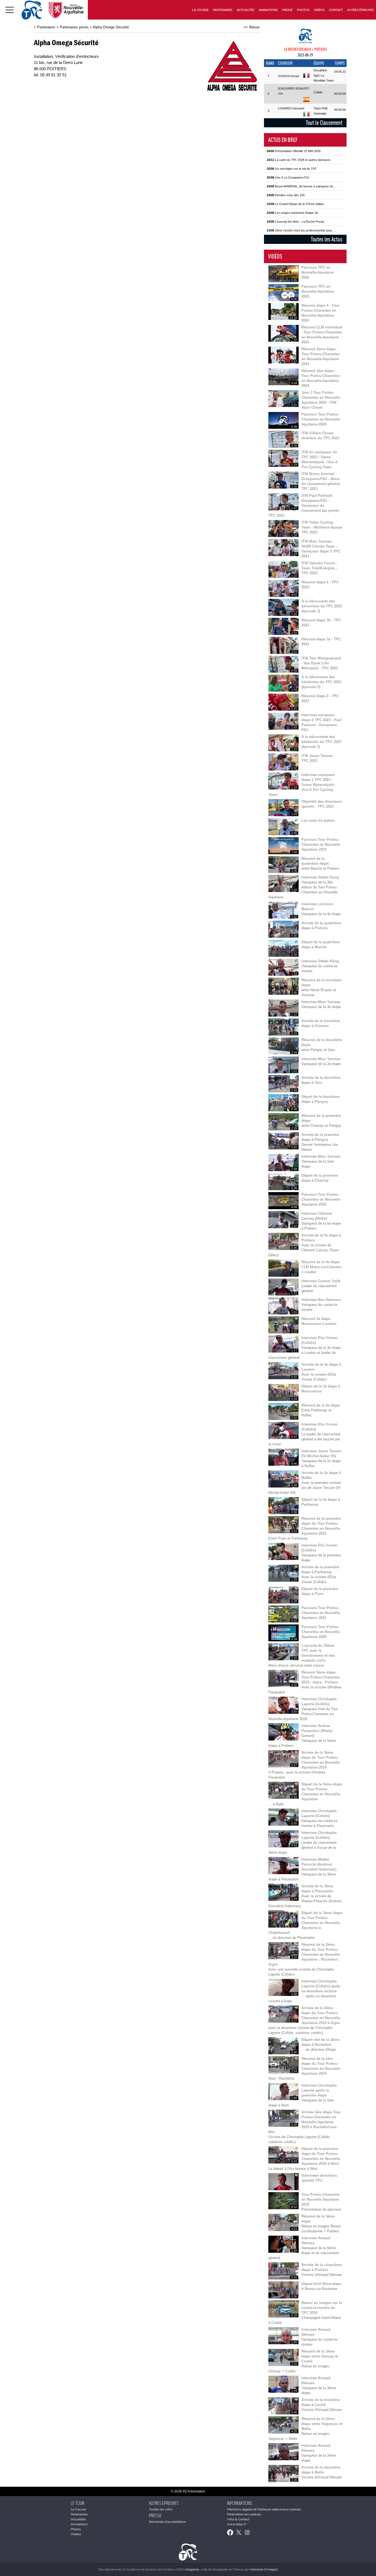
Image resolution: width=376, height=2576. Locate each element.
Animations (268, 10)
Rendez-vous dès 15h (286, 195)
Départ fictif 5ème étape (321, 2284)
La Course (200, 10)
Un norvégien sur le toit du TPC (292, 169)
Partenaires (223, 10)
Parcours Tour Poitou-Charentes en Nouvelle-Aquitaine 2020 (321, 1632)
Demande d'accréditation (167, 2522)
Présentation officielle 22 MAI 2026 (294, 151)
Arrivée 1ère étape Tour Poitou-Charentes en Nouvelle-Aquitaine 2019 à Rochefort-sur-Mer (305, 2122)
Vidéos (319, 10)
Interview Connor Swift (321, 1281)
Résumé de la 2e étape (321, 1405)
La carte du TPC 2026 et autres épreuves (299, 160)
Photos (303, 10)
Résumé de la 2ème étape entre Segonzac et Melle (322, 2424)
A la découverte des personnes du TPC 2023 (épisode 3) (322, 606)
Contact (336, 10)
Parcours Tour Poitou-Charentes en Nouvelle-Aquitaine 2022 (321, 1199)
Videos (76, 2534)
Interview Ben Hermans (321, 1300)
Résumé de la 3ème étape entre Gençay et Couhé (320, 2356)
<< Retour (252, 27)
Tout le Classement (324, 123)
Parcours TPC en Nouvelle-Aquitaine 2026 (318, 272)
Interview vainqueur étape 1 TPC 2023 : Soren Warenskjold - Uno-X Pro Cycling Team (302, 785)
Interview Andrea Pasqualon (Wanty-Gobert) (317, 1731)
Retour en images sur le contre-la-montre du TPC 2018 (322, 2308)
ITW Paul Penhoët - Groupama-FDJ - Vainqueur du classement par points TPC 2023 (304, 506)
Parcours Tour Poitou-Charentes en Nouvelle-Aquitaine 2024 (321, 419)
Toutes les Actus (327, 239)
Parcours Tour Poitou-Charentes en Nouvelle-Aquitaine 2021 (321, 1613)
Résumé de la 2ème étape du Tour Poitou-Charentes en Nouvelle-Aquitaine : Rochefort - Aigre (305, 1954)
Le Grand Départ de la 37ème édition (295, 204)
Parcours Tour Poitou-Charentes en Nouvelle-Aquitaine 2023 (321, 844)
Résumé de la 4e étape (321, 1262)
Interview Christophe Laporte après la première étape (319, 2090)
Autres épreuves (360, 10)
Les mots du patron (318, 821)
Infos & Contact (238, 2519)
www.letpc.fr (237, 2524)
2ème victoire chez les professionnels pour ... (301, 230)
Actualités (246, 10)
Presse (287, 10)
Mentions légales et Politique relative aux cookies (264, 2509)
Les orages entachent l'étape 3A (292, 213)
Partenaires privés (74, 27)
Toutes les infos (161, 2509)
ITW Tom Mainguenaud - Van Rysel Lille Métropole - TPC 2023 (321, 663)
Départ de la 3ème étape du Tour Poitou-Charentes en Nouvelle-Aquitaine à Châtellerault (305, 1923)
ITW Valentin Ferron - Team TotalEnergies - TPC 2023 (319, 568)
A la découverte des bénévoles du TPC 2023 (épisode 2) (321, 682)
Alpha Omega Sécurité (111, 27)
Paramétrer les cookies (244, 2514)
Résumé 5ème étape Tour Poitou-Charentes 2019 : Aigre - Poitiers (321, 1677)
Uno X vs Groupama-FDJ (288, 177)
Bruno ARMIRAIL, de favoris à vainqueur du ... (302, 186)
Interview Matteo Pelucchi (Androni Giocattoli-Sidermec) (319, 1864)
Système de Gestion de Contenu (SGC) (163, 2569)
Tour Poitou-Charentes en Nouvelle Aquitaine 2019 (321, 2199)
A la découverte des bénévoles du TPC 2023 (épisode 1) (321, 742)
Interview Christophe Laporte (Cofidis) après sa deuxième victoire (321, 1986)
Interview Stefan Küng (320, 877)
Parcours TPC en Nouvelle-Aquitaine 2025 (318, 291)
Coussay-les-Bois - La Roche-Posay (295, 222)
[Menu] (10, 10)
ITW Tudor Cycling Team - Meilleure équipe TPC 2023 (322, 527)
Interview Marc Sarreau (321, 1002)
